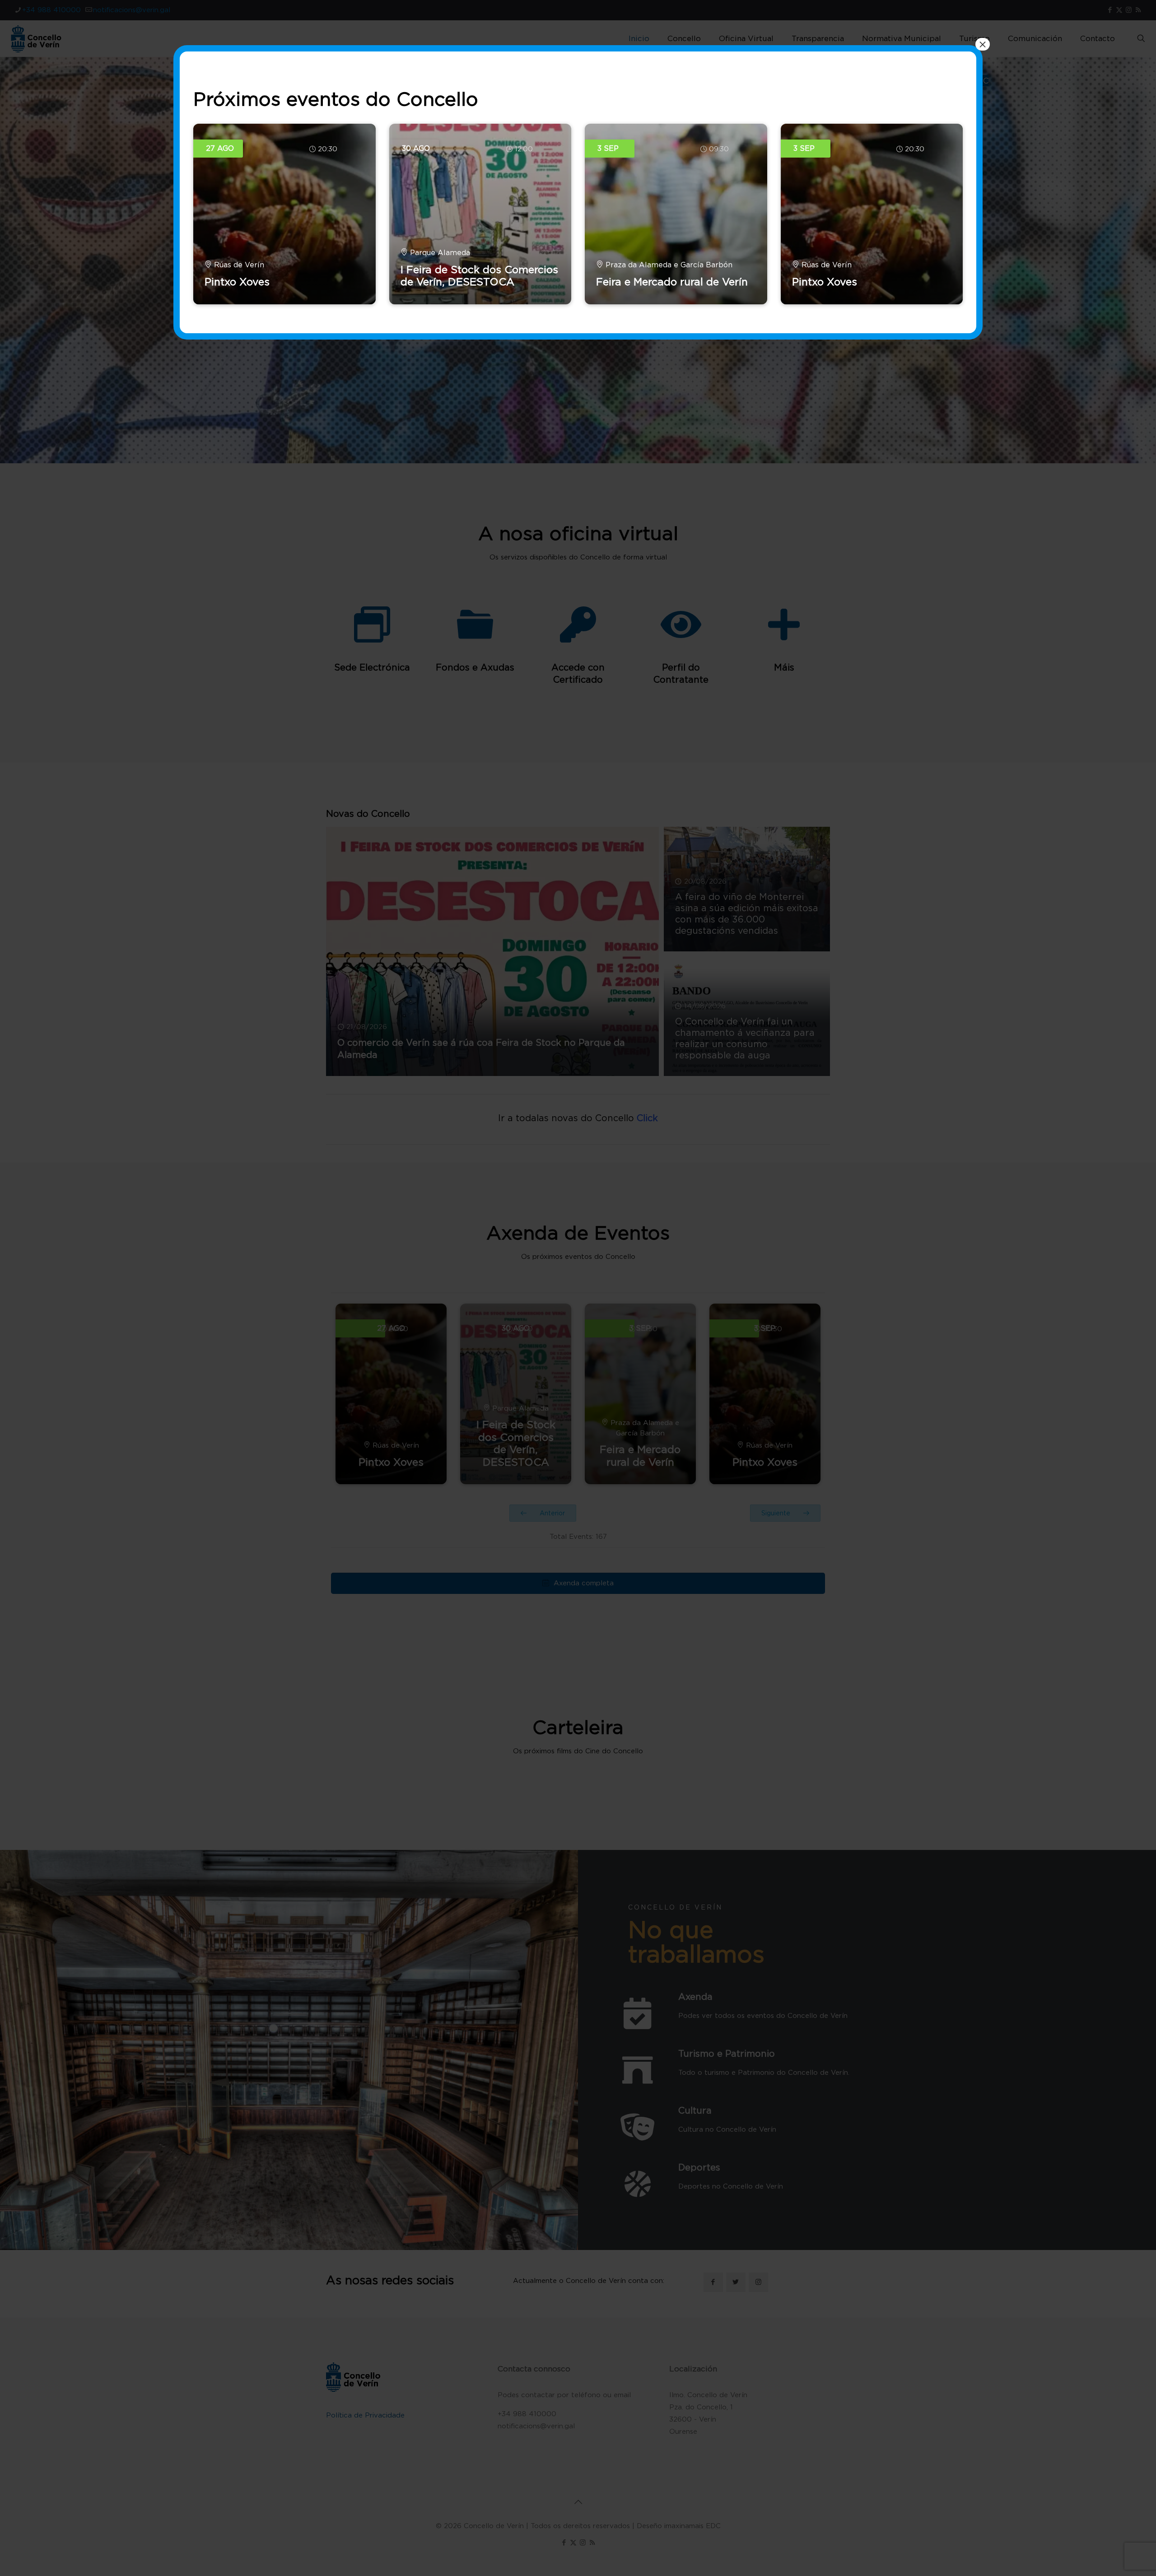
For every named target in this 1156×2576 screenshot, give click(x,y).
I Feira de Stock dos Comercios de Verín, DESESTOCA (479, 276)
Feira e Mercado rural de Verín (672, 282)
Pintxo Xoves (237, 282)
